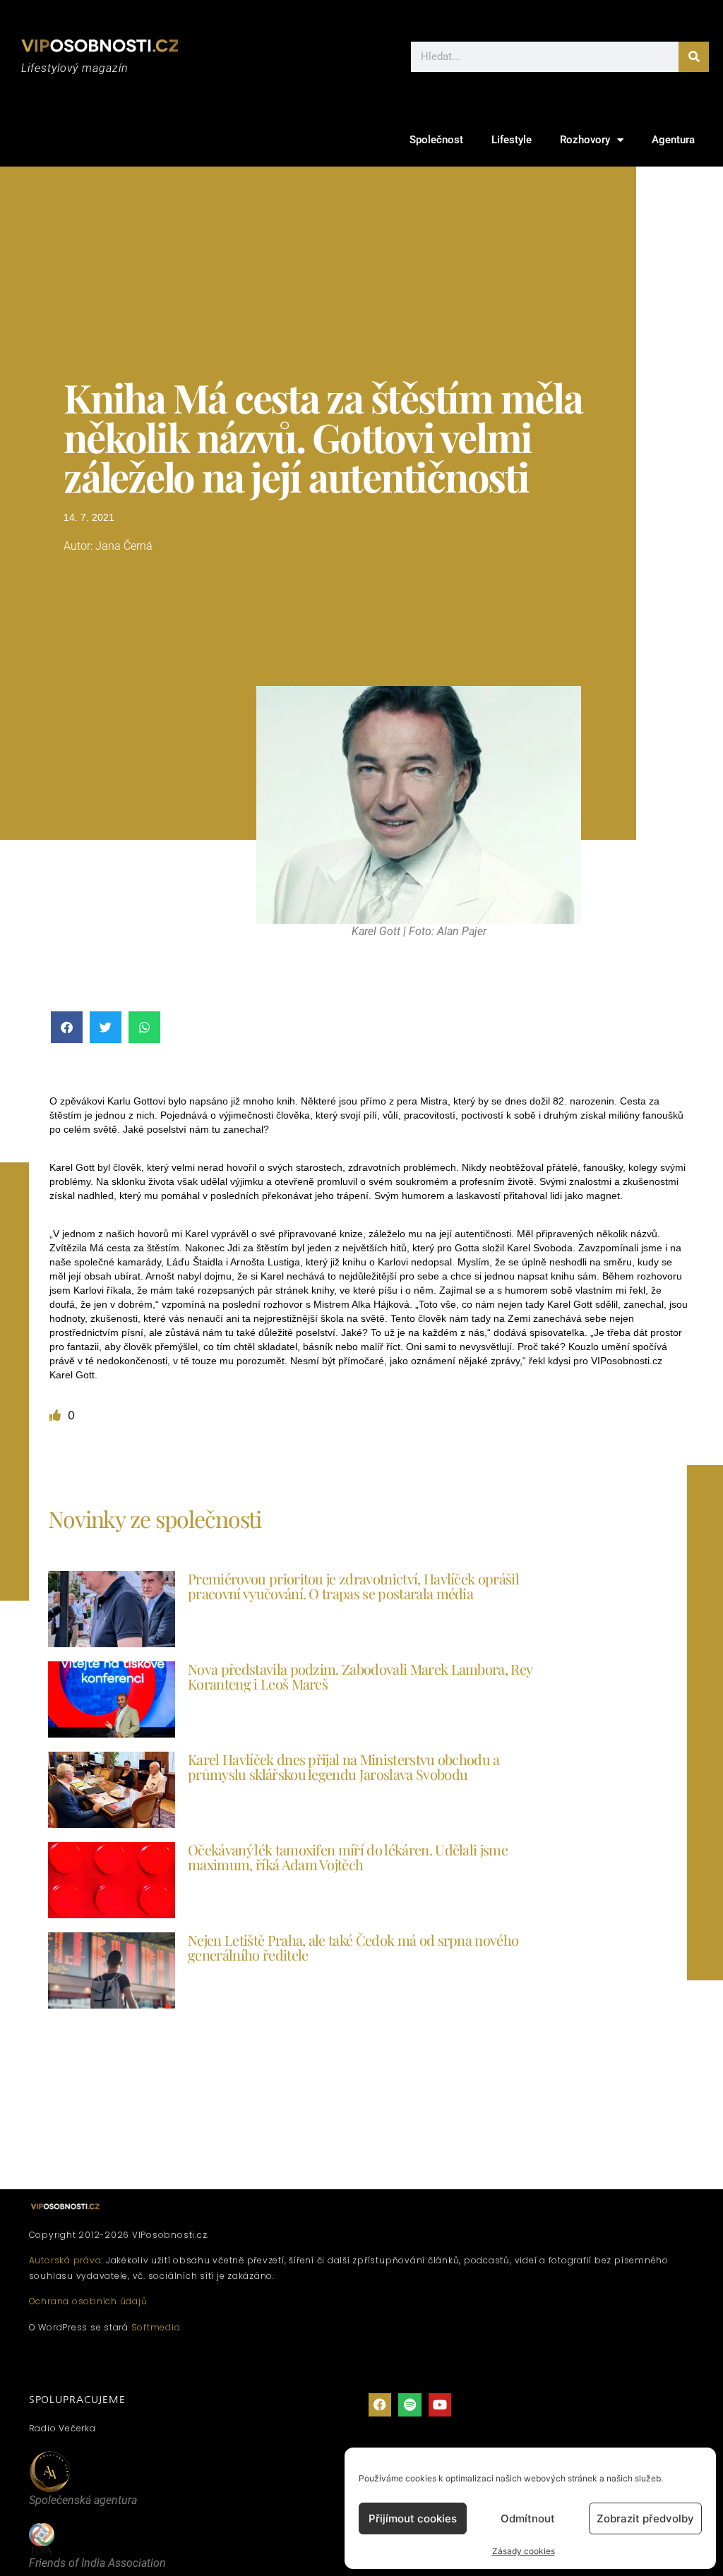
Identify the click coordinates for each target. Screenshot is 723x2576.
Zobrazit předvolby (645, 2518)
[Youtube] (440, 2405)
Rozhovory (585, 140)
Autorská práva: (66, 2260)
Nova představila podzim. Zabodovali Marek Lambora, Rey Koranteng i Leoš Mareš (360, 1676)
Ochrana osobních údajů (88, 2301)
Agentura (673, 140)
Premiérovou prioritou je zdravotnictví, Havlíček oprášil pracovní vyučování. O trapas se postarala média (353, 1586)
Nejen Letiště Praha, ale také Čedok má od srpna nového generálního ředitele (353, 1947)
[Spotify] (410, 2405)
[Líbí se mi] (57, 1415)
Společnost (436, 140)
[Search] (694, 57)
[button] (67, 1027)
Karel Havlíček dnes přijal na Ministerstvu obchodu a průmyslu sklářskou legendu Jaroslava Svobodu (344, 1767)
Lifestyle (512, 140)
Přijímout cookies (413, 2518)
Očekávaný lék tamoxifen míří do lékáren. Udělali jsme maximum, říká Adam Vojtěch (348, 1857)
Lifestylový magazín (75, 68)
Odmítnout (528, 2518)
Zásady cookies (524, 2551)
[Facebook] (380, 2405)
